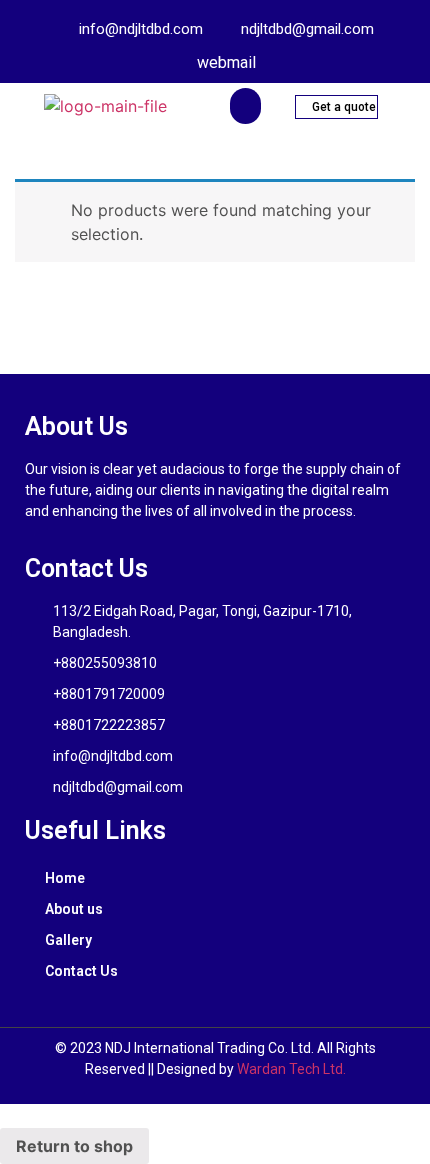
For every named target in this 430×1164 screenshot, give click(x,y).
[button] (245, 106)
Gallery (68, 940)
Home (65, 878)
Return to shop (74, 1146)
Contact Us (81, 971)
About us (74, 909)
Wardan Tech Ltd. (291, 1069)
